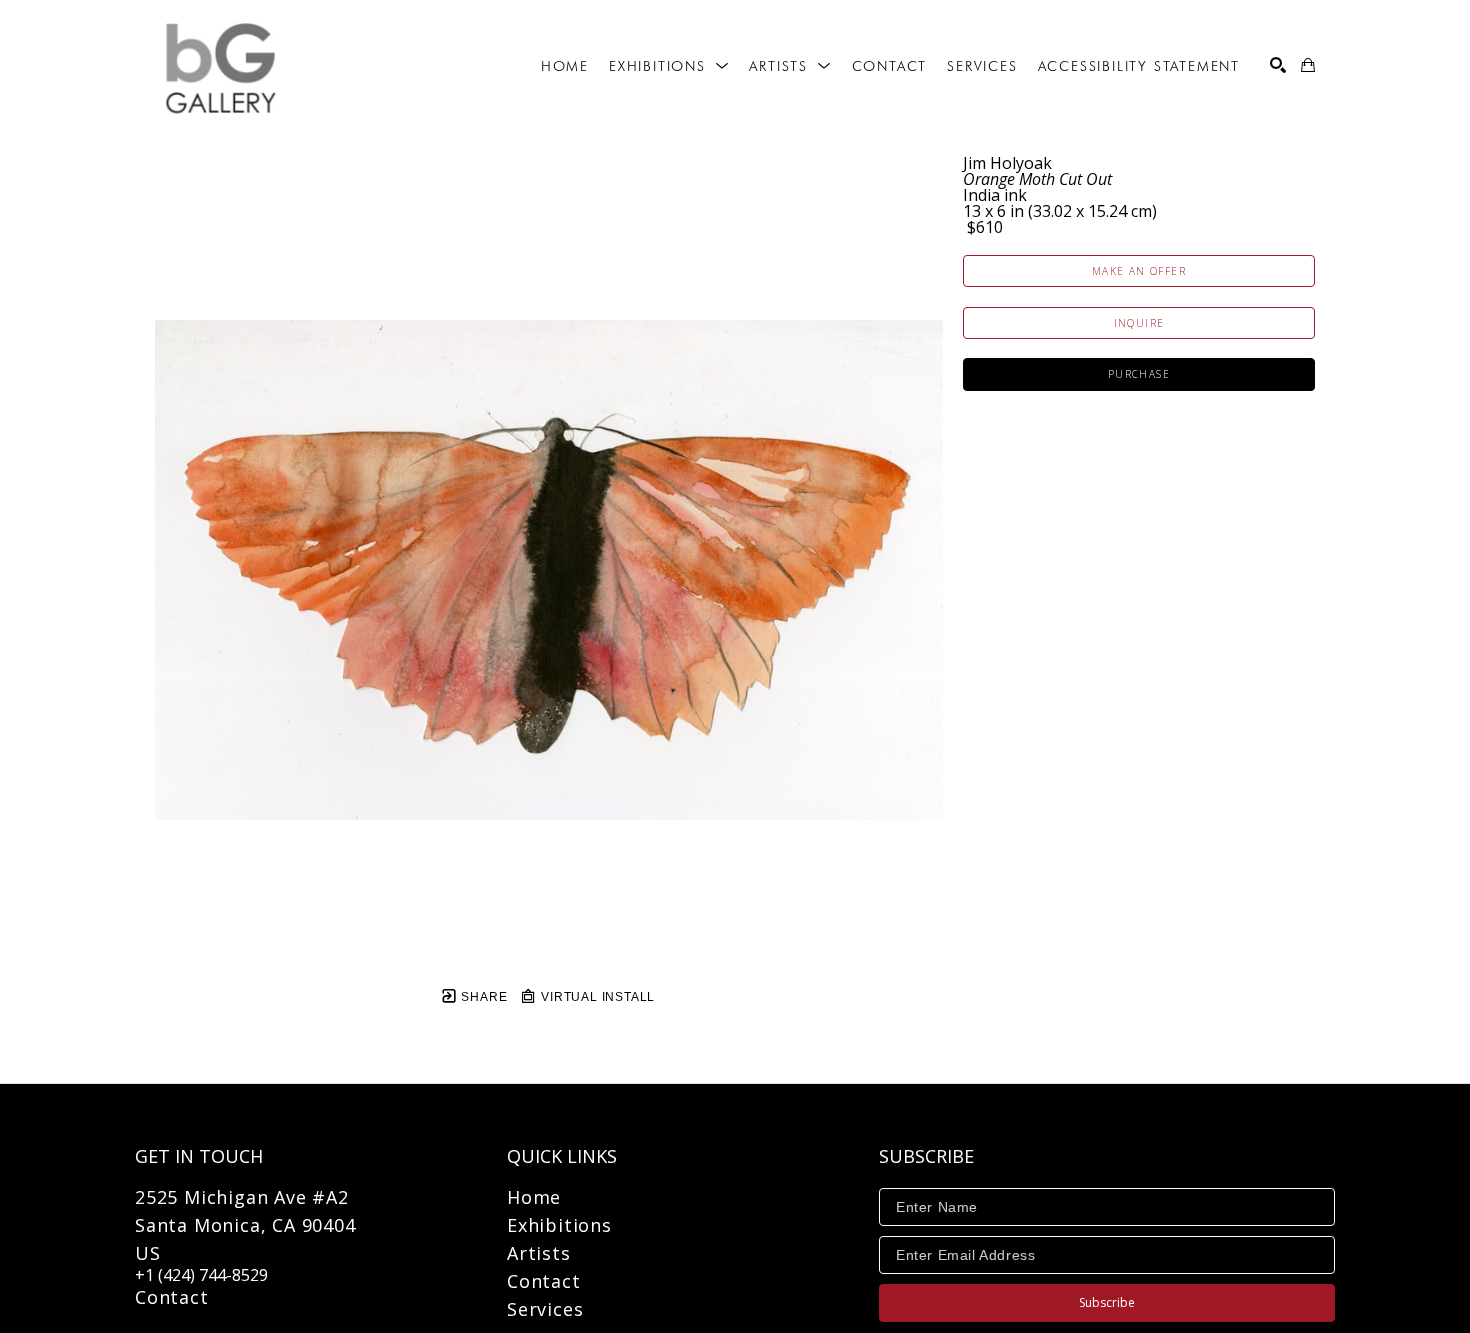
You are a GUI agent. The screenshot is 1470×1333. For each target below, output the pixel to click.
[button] (669, 66)
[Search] (1278, 65)
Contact (172, 1297)
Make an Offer (1139, 271)
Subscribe (1107, 1302)
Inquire (1139, 323)
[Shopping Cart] (1308, 65)
